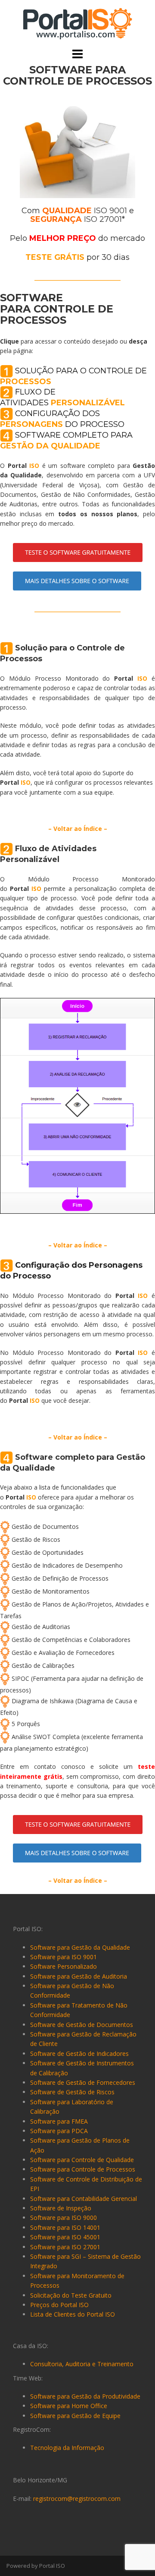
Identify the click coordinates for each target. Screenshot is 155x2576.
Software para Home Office (69, 2406)
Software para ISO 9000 (64, 2218)
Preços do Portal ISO (59, 2305)
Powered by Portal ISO (36, 2566)
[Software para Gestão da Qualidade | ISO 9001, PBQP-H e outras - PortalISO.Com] (77, 23)
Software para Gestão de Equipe (75, 2416)
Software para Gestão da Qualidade (80, 1947)
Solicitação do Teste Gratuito (71, 2295)
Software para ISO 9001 (64, 1957)
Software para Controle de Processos (83, 2169)
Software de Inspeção (61, 2208)
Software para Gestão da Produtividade (85, 2396)
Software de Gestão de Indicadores (79, 2054)
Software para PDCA (59, 2131)
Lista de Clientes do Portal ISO (73, 2314)
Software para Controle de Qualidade (82, 2160)
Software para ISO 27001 (65, 2247)
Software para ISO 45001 (65, 2237)
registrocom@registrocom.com (77, 2499)
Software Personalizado (64, 1966)
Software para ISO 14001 (65, 2227)
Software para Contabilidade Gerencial (84, 2199)
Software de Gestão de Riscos (72, 2092)
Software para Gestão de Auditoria (79, 1976)
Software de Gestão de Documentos (82, 2025)
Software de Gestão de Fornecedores (83, 2082)
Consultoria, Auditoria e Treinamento (82, 2364)
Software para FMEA (59, 2121)
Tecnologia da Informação (67, 2448)
